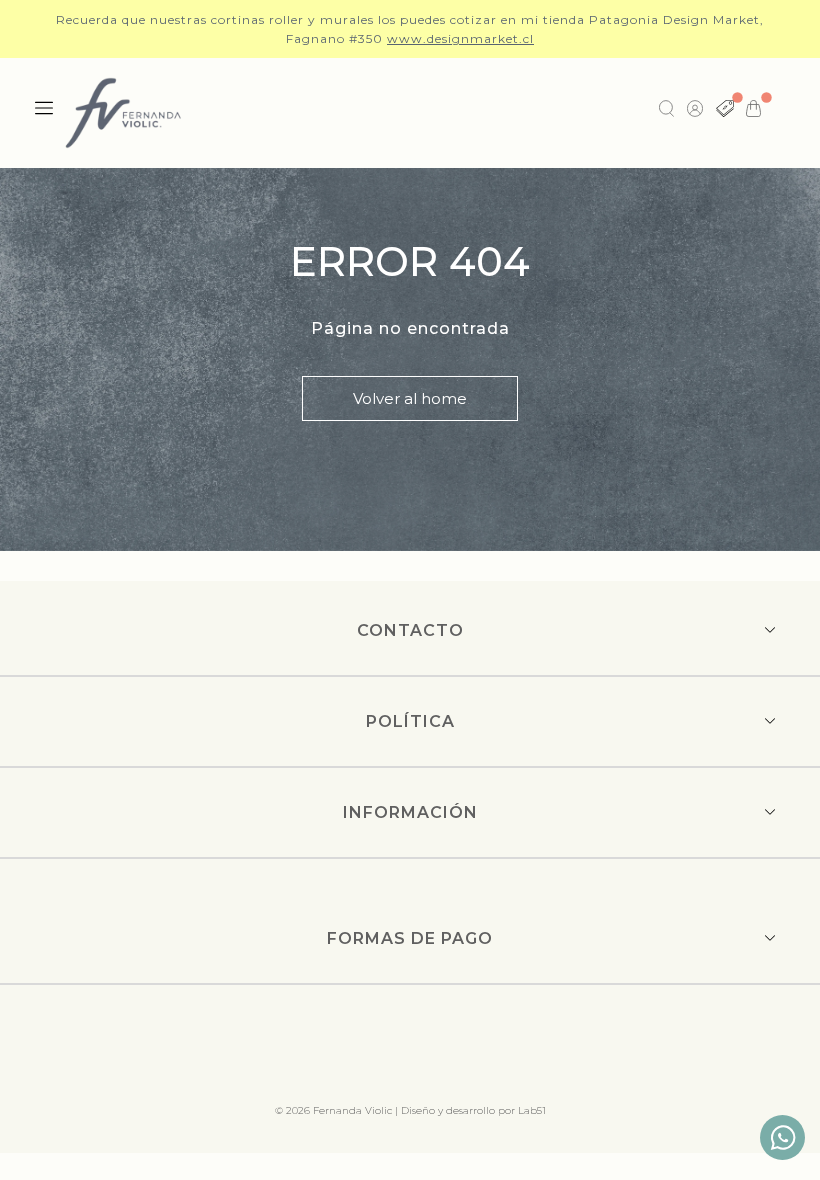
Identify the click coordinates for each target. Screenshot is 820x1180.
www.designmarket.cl (460, 38)
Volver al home (410, 398)
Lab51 (532, 1110)
